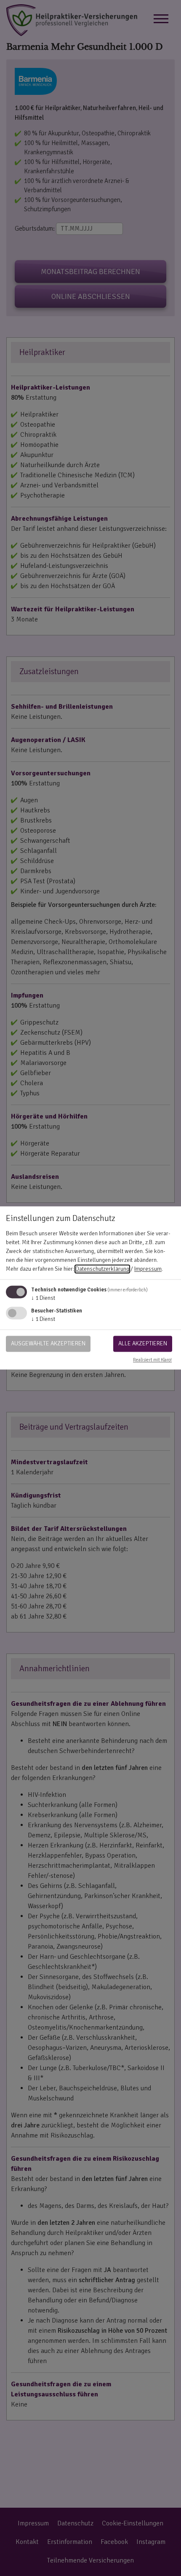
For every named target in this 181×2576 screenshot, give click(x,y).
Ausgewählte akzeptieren (48, 1343)
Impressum (148, 1269)
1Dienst (43, 1298)
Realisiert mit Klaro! (152, 1360)
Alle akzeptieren (143, 1343)
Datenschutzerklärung (102, 1269)
